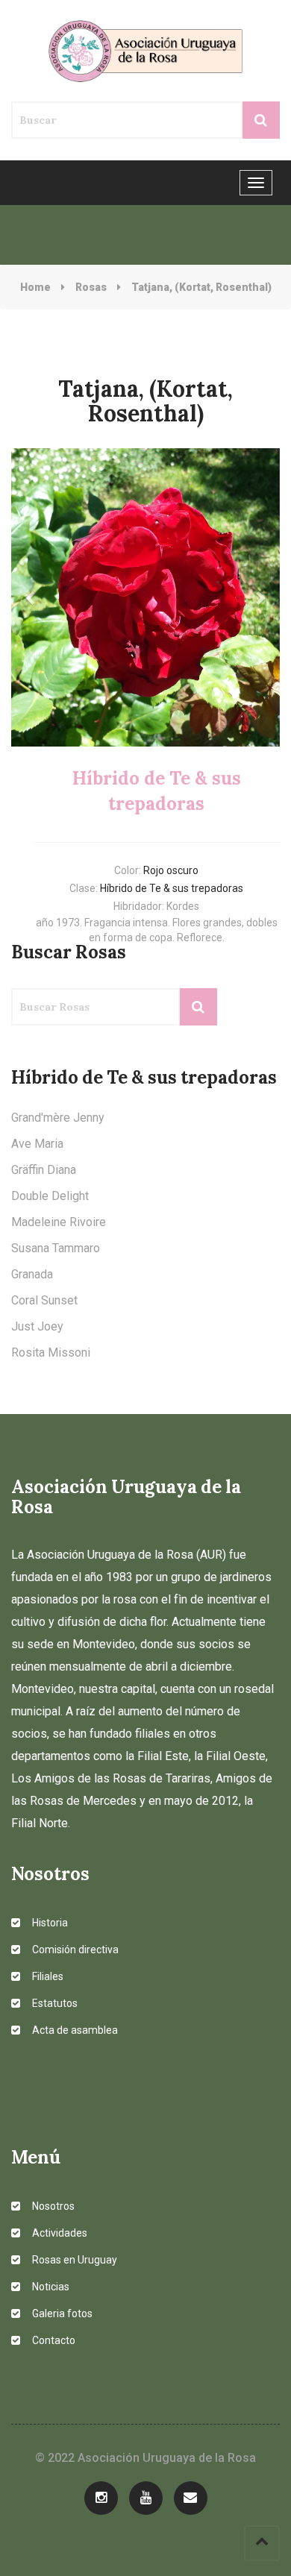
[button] (31, 597)
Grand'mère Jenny (58, 1118)
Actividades (59, 2233)
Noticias (50, 2287)
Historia (49, 1923)
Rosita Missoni (51, 1353)
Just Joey (37, 1326)
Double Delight (50, 1196)
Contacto (53, 2340)
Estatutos (54, 2003)
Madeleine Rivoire (59, 1222)
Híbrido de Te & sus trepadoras (172, 888)
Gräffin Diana (44, 1170)
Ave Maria (37, 1144)
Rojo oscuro (171, 870)
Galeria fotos (61, 2313)
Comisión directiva (74, 1950)
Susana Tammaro (56, 1248)
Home (35, 287)
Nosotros (52, 2206)
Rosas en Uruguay (73, 2260)
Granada (32, 1274)
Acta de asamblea (74, 2030)
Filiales (47, 1976)
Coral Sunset (44, 1300)
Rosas (91, 287)
